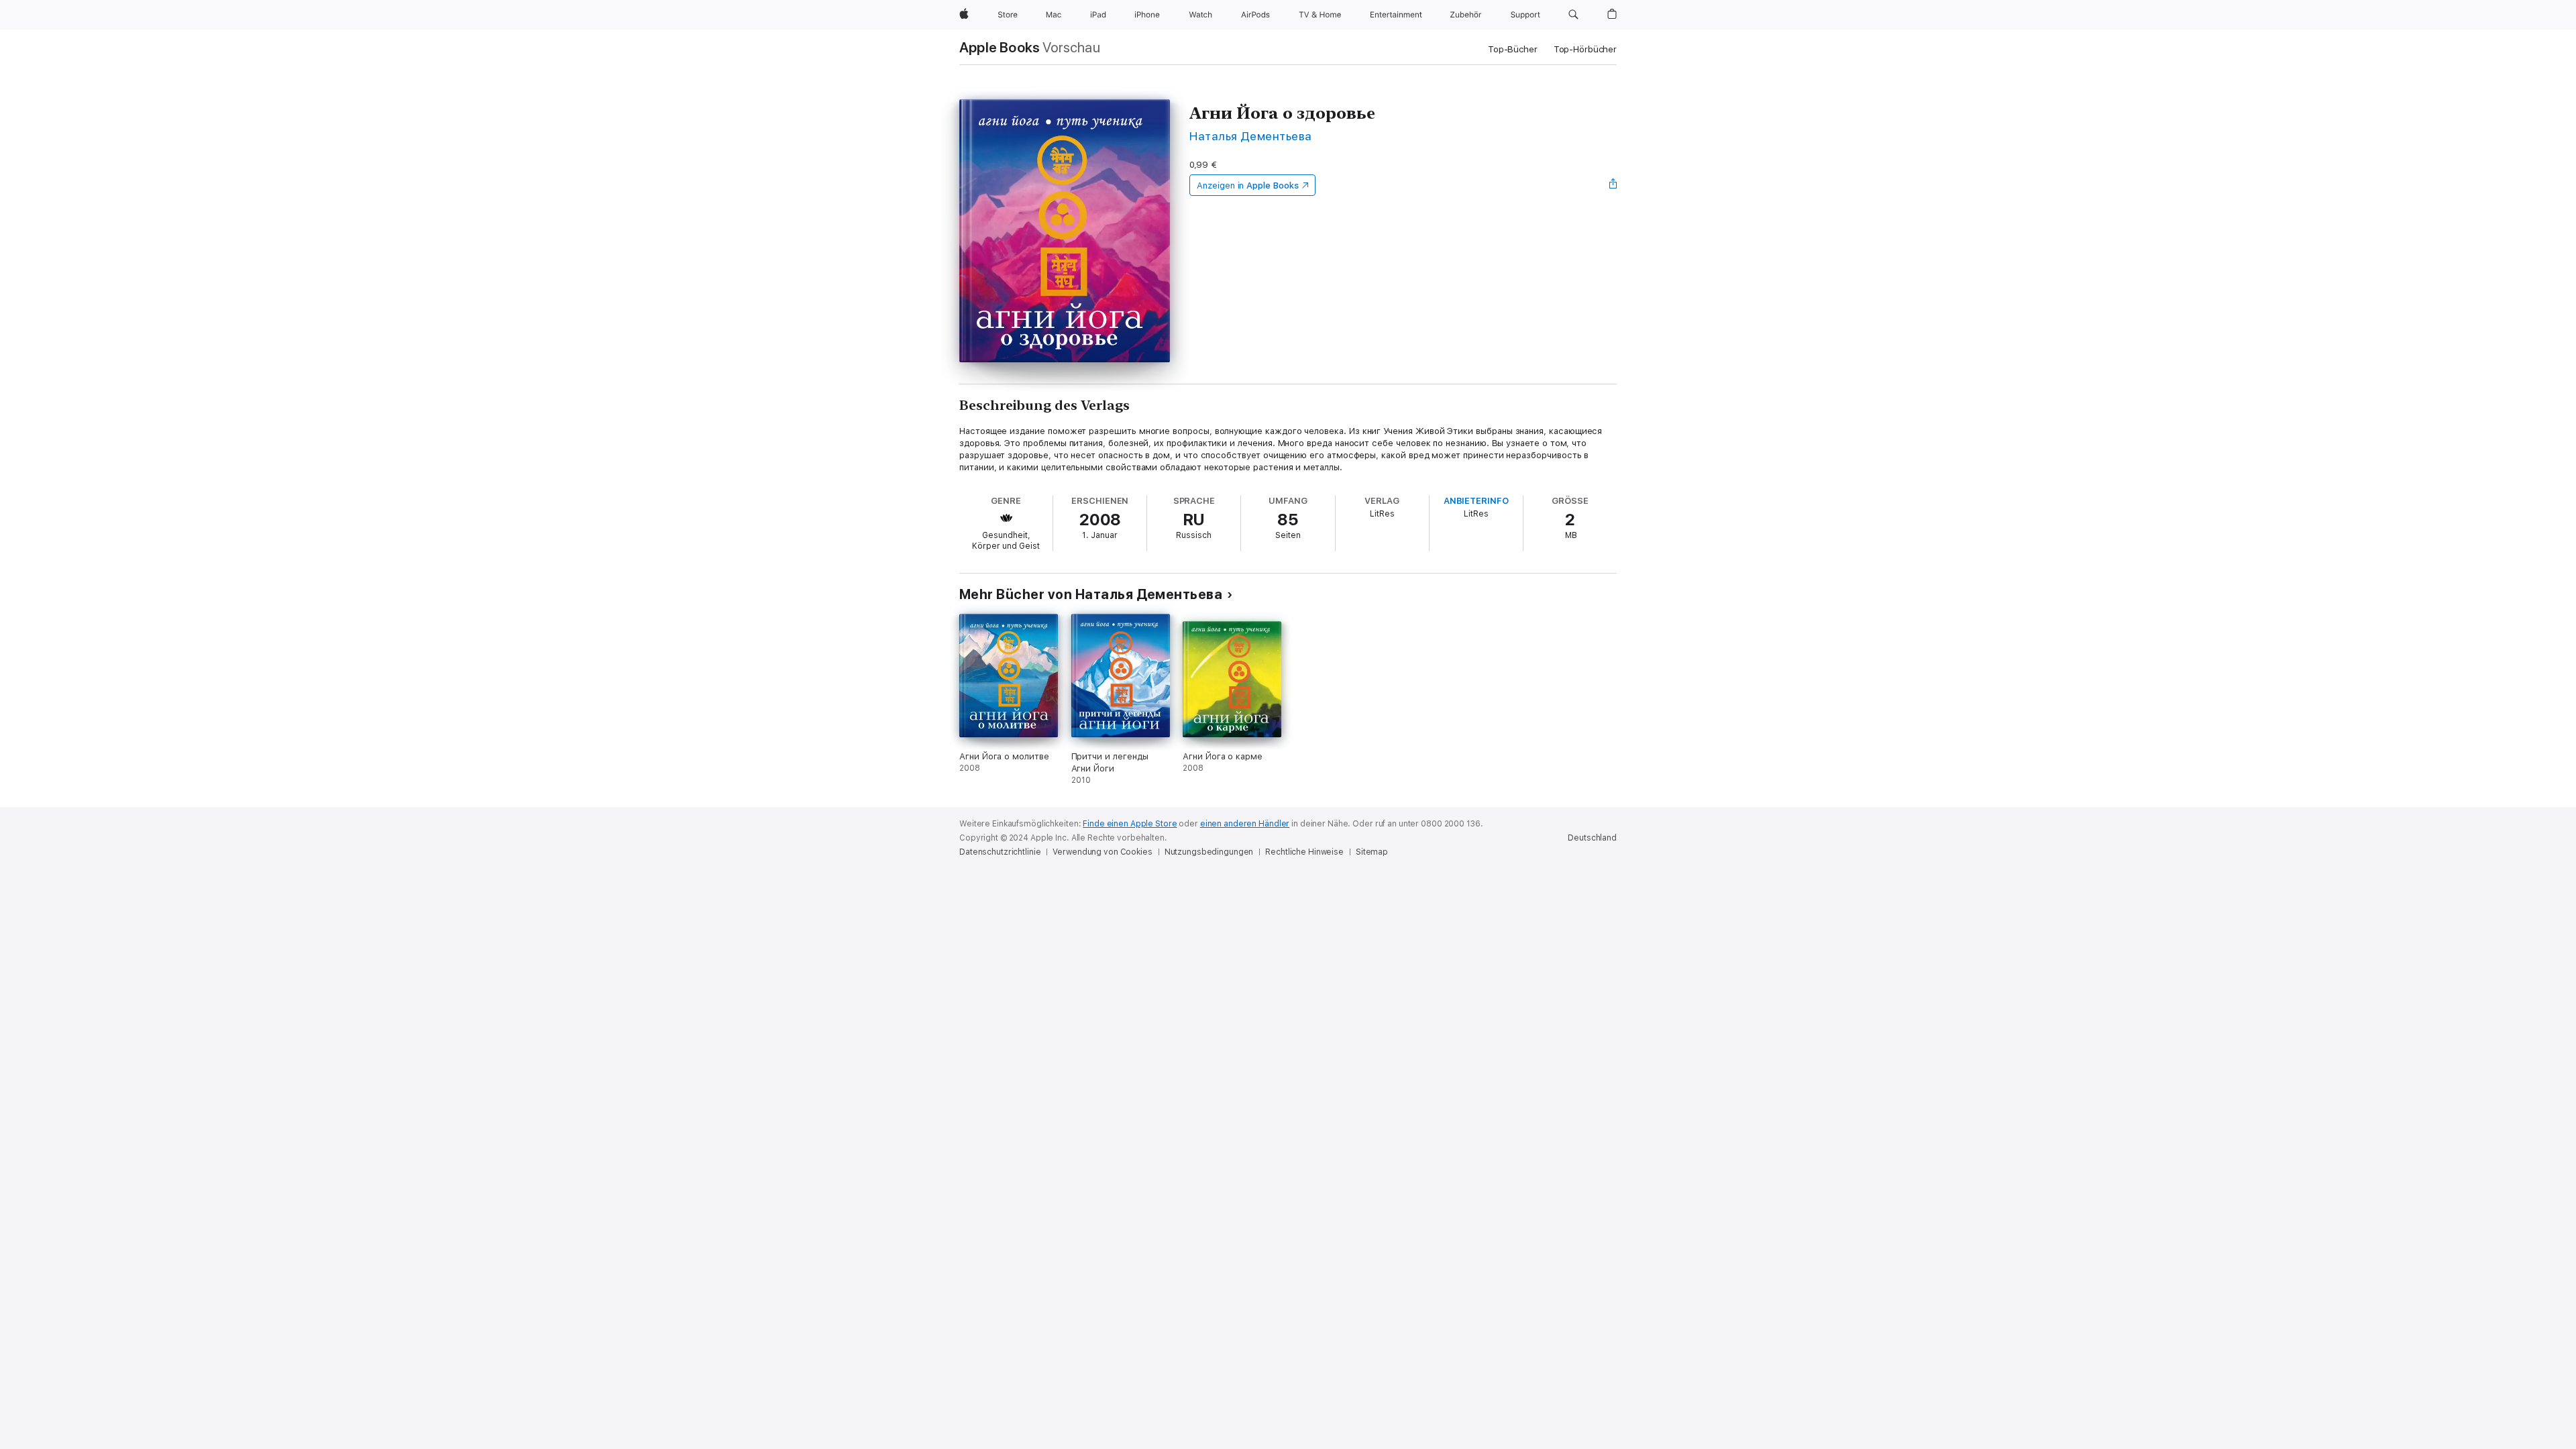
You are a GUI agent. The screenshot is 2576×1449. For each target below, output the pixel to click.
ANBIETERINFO (1476, 501)
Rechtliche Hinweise (1304, 852)
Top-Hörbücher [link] (1585, 49)
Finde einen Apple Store (1130, 824)
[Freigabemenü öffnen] (1613, 185)
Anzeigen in (1248, 185)
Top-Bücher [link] (1513, 49)
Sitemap (1372, 852)
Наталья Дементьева (1251, 136)
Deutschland (1592, 838)
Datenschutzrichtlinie (1000, 852)
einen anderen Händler (1245, 824)
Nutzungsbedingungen (1209, 852)
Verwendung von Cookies (1102, 852)
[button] (1573, 15)
